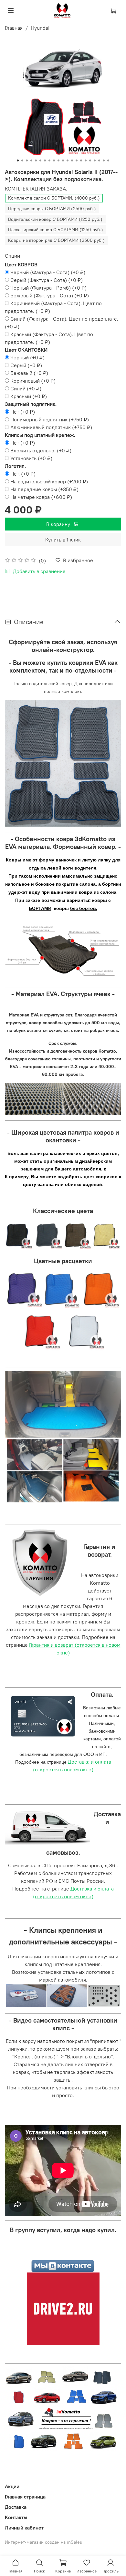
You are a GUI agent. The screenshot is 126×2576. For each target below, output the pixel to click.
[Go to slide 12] (68, 160)
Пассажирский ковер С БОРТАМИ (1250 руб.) (56, 230)
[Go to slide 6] (40, 160)
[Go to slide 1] (18, 160)
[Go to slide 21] (108, 160)
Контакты (16, 2517)
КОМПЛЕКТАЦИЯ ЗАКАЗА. (36, 189)
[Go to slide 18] (95, 160)
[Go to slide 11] (63, 160)
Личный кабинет (24, 2528)
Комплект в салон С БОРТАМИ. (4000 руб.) (54, 198)
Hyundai (40, 28)
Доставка (16, 2507)
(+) (48, 272)
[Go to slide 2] (22, 160)
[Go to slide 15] (81, 160)
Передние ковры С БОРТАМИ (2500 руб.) (52, 209)
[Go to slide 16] (86, 160)
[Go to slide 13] (72, 160)
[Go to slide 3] (27, 160)
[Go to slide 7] (45, 160)
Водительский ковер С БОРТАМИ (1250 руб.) (55, 219)
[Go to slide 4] (31, 160)
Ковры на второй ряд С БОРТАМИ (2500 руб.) (56, 240)
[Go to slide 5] (36, 160)
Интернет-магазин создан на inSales (43, 2542)
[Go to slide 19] (99, 160)
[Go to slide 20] (104, 160)
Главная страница (25, 2497)
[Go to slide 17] (90, 160)
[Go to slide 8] (49, 160)
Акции (12, 2486)
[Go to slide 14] (77, 160)
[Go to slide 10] (58, 160)
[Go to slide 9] (54, 160)
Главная (14, 28)
